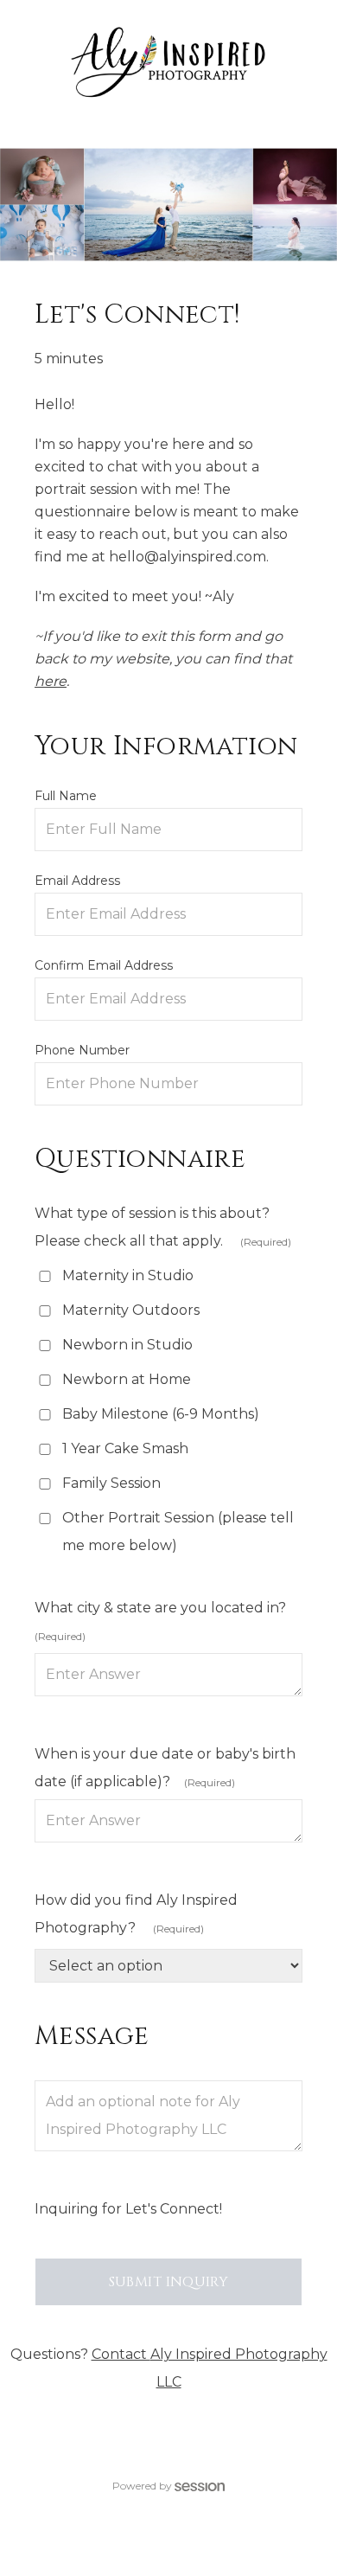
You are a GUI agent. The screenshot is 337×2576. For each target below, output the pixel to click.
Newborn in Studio (127, 1345)
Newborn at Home (127, 1379)
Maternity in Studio (128, 1275)
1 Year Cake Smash (125, 1448)
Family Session (111, 1483)
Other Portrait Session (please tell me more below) (178, 1532)
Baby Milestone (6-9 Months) (161, 1414)
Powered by (142, 2486)
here (51, 681)
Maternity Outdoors (131, 1310)
